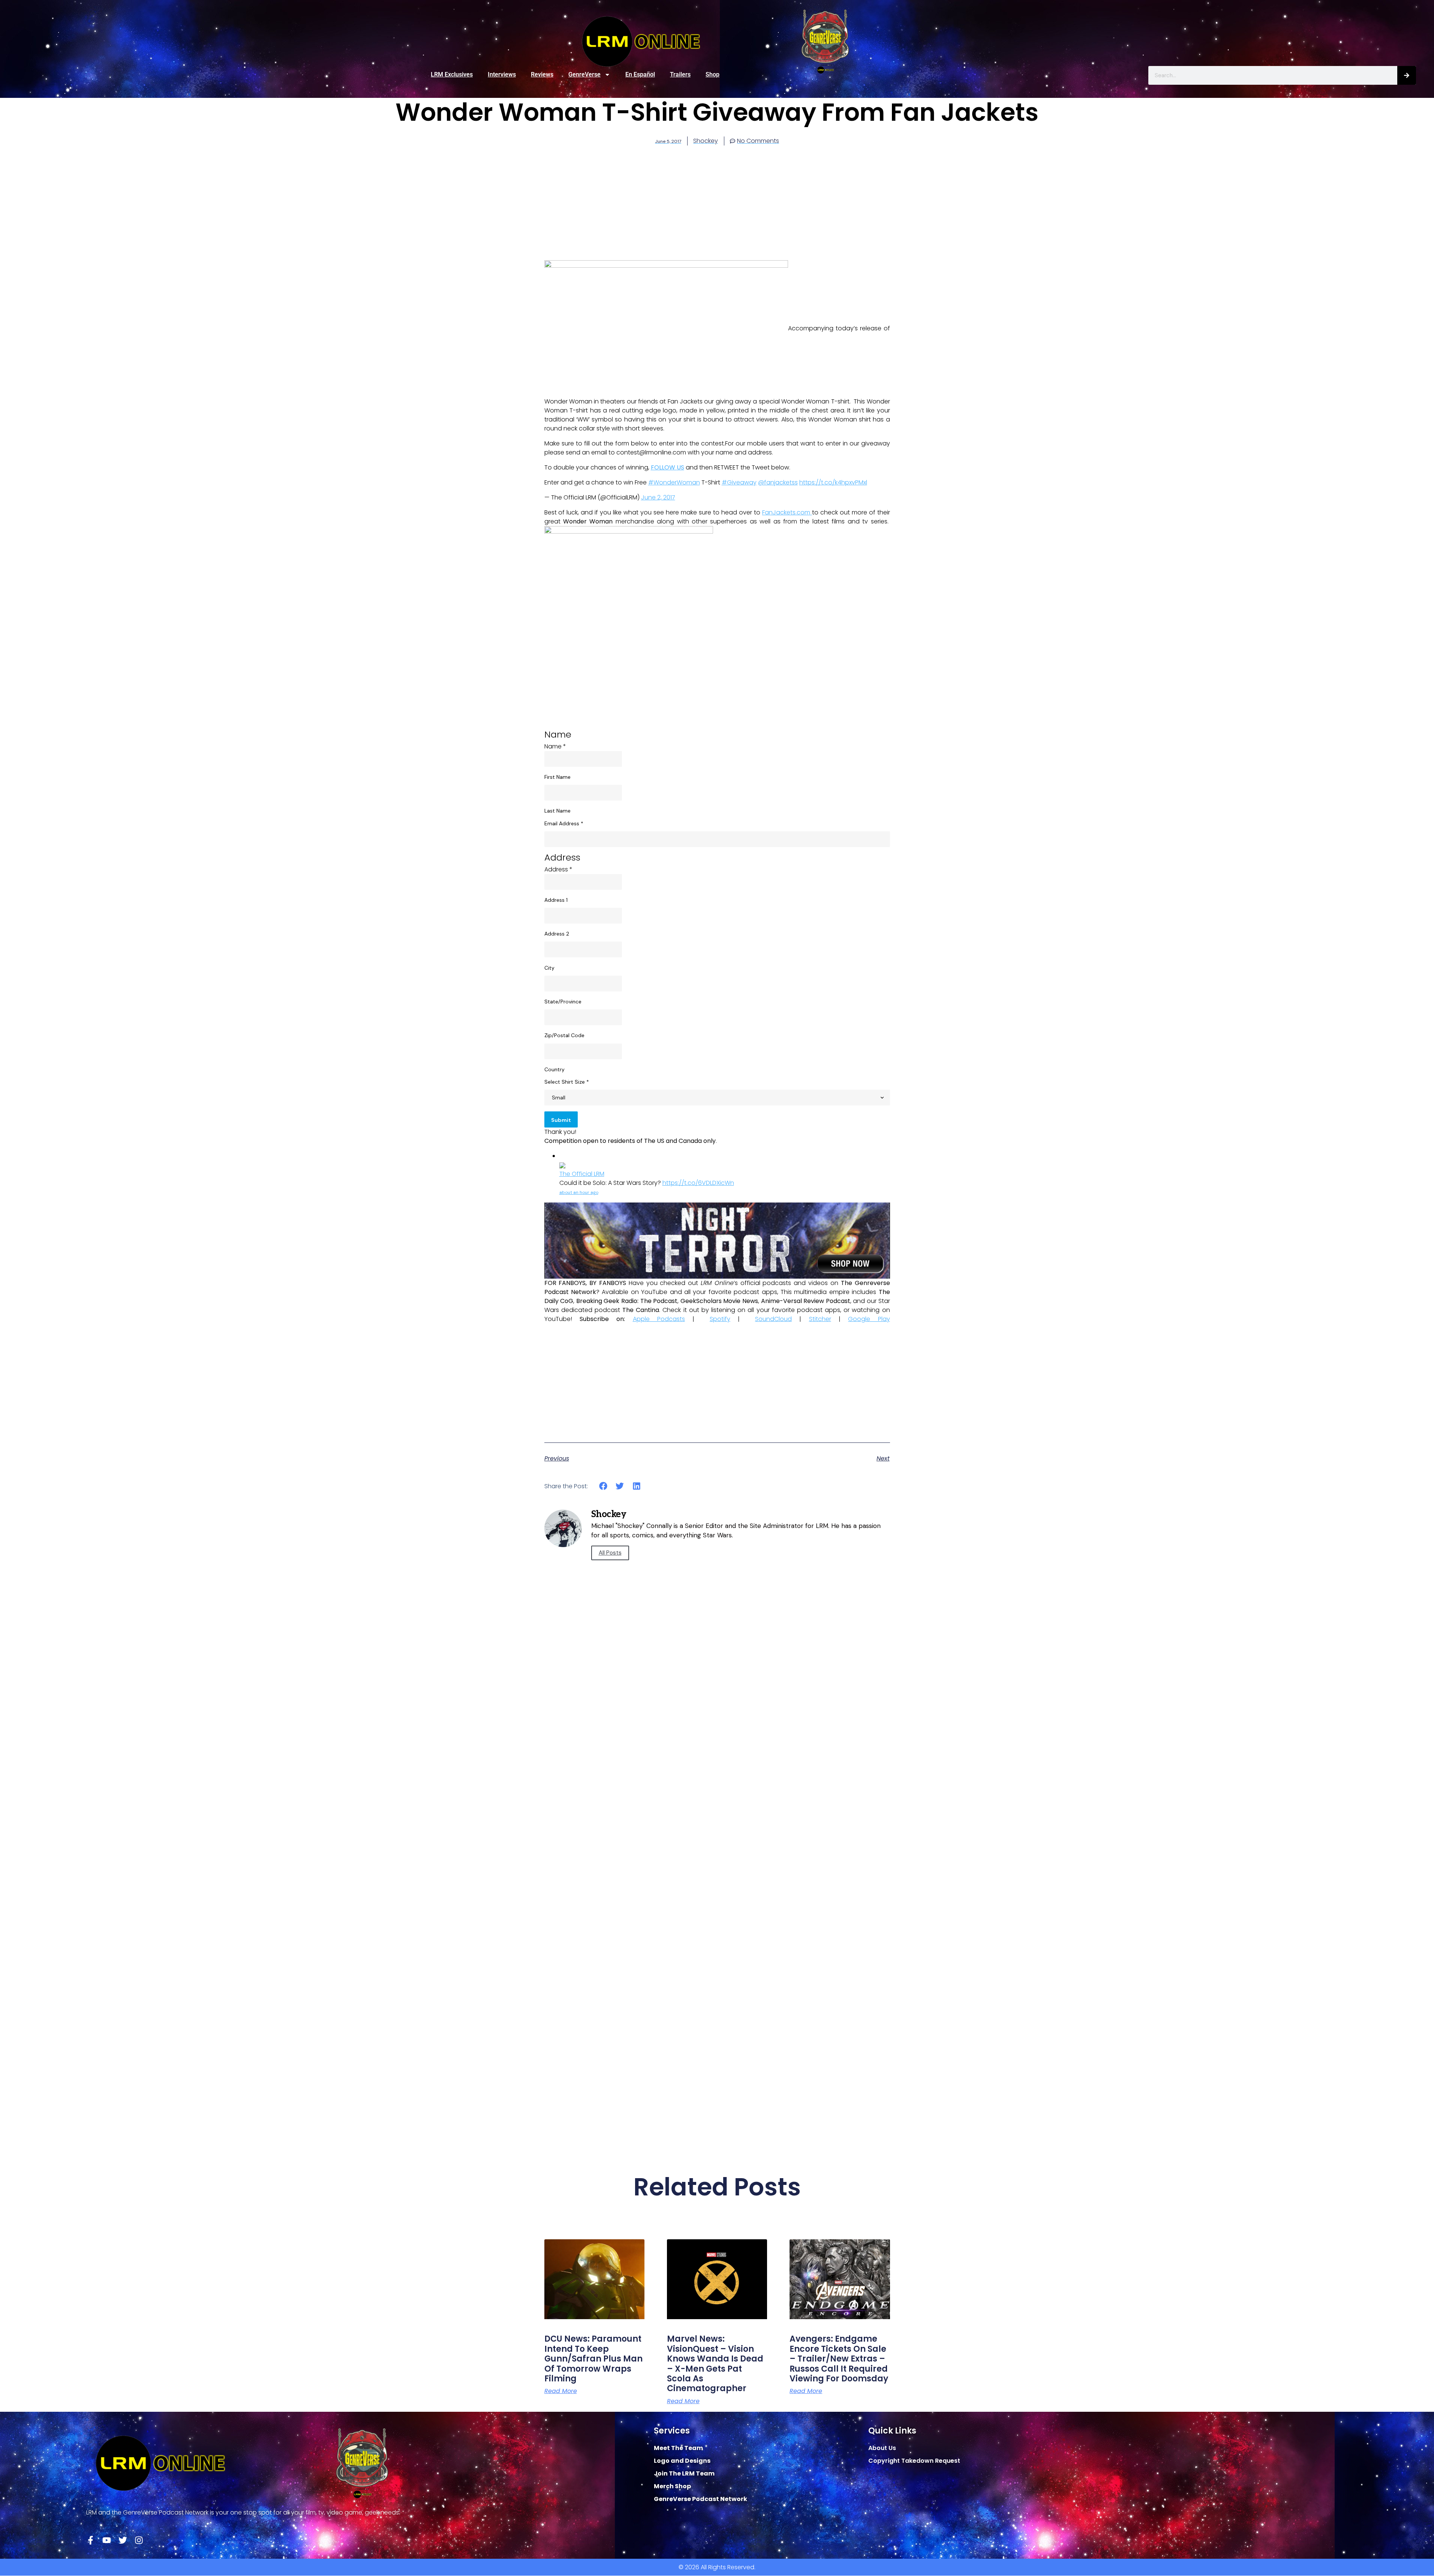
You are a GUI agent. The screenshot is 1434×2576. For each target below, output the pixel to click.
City (549, 968)
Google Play (869, 1319)
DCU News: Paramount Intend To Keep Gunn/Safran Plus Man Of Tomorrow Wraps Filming (593, 2359)
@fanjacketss (778, 482)
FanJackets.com (787, 512)
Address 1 (556, 900)
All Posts (610, 1553)
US (680, 467)
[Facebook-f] (91, 2540)
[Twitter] (123, 2540)
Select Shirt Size (567, 1082)
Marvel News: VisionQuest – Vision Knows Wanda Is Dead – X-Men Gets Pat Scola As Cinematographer (715, 2364)
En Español (640, 74)
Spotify (720, 1319)
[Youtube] (107, 2540)
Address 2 (557, 934)
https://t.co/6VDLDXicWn (698, 1183)
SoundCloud (773, 1319)
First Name (557, 777)
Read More (561, 2391)
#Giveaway (739, 482)
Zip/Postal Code (564, 1035)
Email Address (564, 823)
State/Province (563, 1002)
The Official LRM (582, 1174)
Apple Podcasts (659, 1319)
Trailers (680, 74)
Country (554, 1069)
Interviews (502, 74)
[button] (603, 1486)
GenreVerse (584, 74)
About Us (882, 2448)
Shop (713, 74)
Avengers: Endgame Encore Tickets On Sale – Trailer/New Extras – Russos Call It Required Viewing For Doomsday (839, 2359)
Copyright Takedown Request (914, 2461)
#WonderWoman (674, 482)
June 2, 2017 (658, 497)
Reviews (542, 74)
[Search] (1407, 75)
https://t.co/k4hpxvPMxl (833, 482)
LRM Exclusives (452, 74)
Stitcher (820, 1319)
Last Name (557, 811)
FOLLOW (664, 467)
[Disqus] (717, 1835)
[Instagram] (139, 2540)
